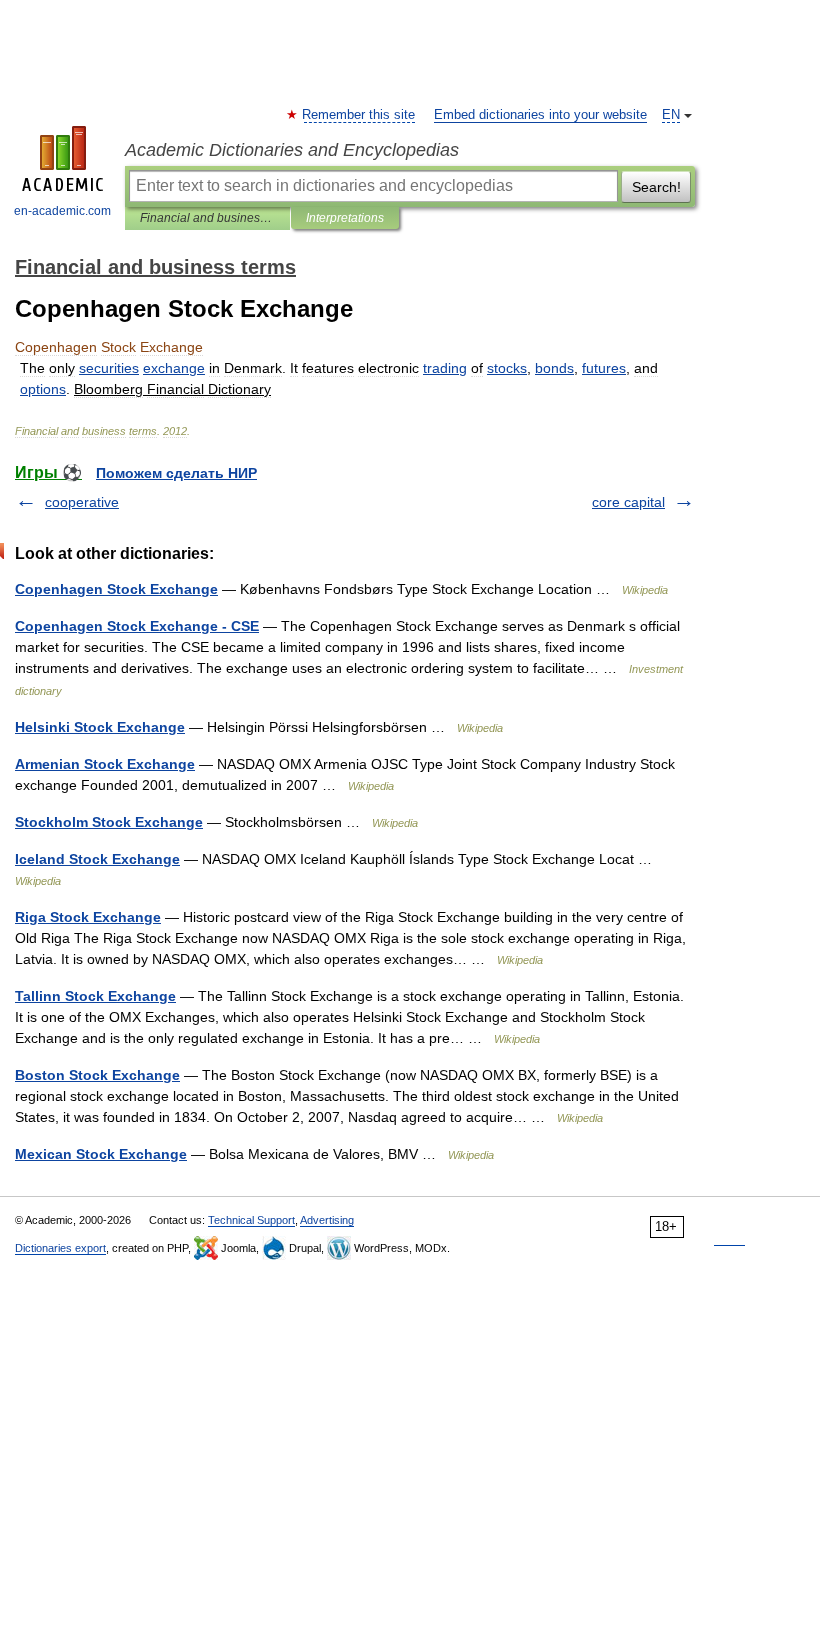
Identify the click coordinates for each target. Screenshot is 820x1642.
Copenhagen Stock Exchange (116, 589)
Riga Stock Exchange (88, 917)
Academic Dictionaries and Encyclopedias (292, 150)
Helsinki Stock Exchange (100, 727)
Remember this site (359, 115)
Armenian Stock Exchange (105, 764)
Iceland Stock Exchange (97, 859)
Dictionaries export (60, 1248)
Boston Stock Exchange (97, 1075)
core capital (628, 502)
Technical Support (251, 1220)
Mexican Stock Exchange (101, 1154)
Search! (656, 187)
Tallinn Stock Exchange (95, 996)
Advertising (327, 1220)
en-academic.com (62, 211)
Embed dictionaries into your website (540, 115)
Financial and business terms (207, 218)
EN (671, 115)
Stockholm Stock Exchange (109, 822)
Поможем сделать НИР (176, 473)
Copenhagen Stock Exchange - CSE (137, 626)
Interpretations (345, 218)
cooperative (82, 502)
